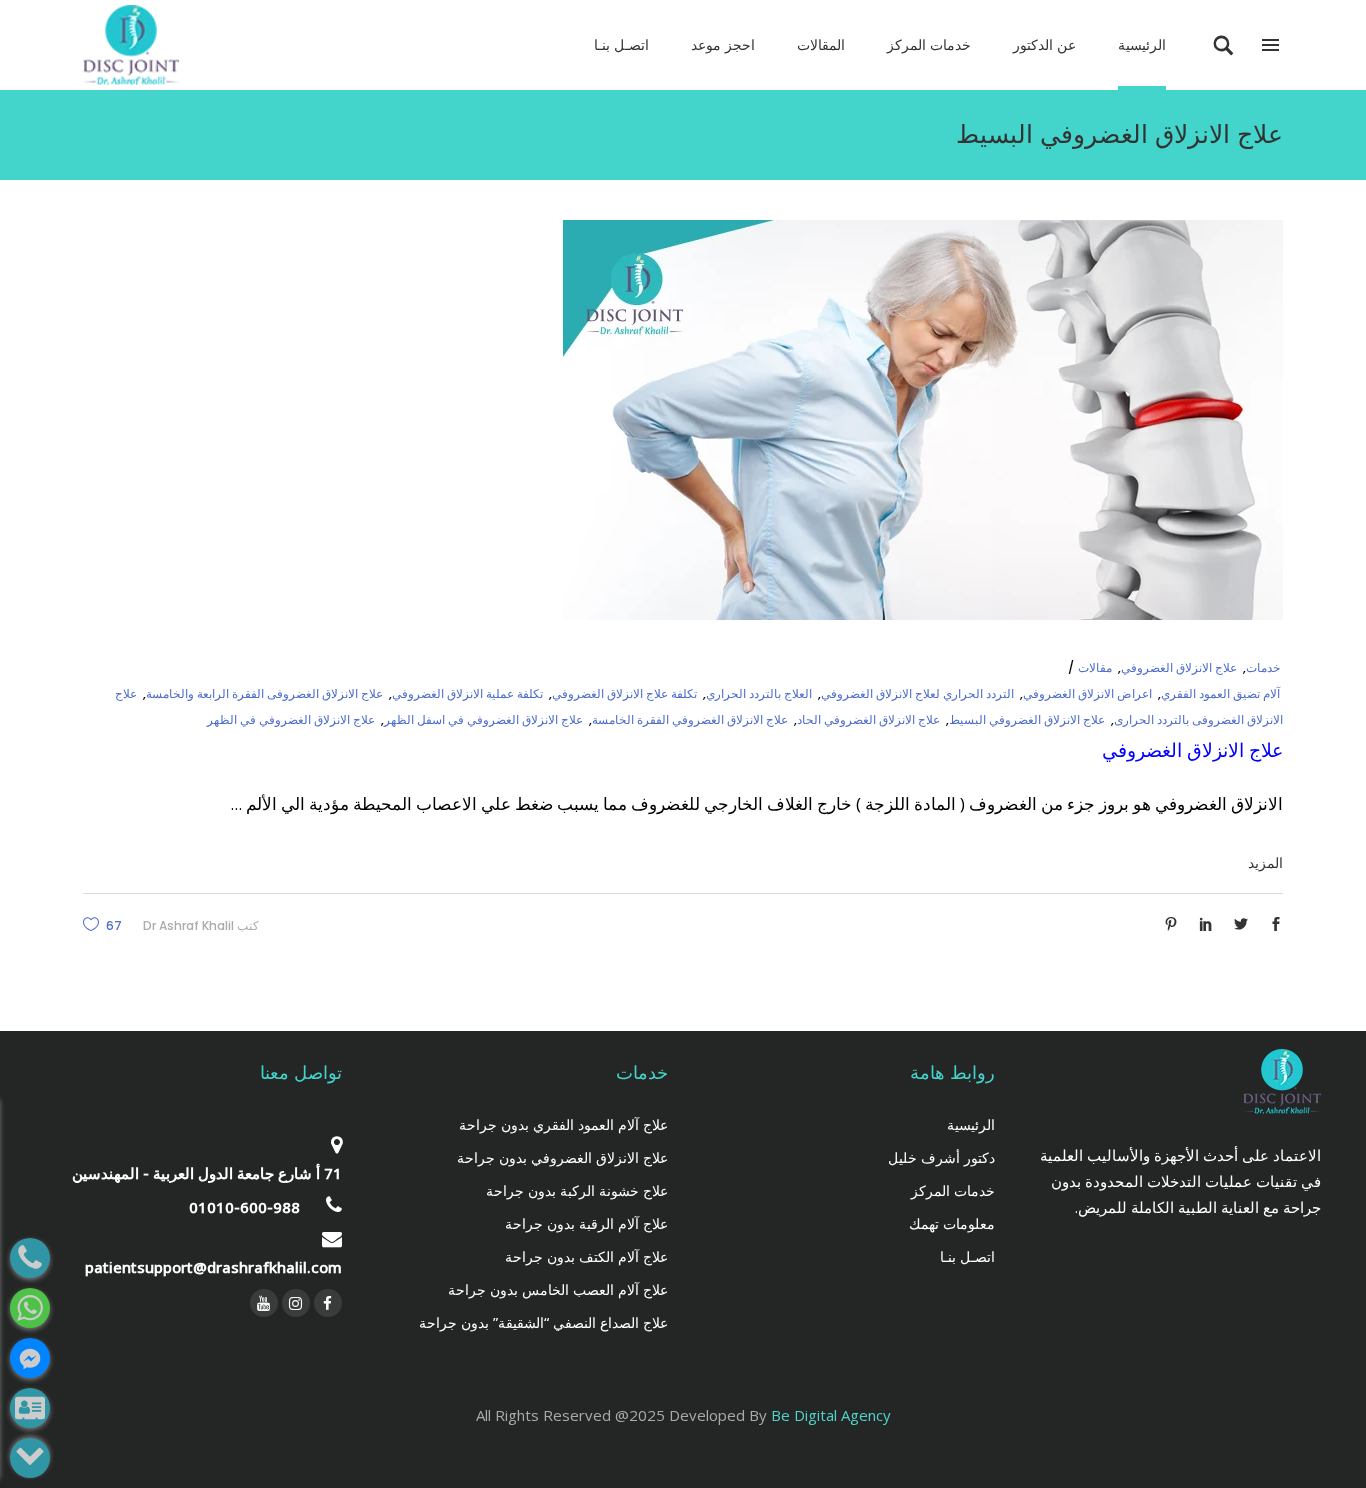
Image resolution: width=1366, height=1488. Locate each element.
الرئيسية (971, 1124)
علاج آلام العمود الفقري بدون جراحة (563, 1124)
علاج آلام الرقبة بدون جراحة (586, 1223)
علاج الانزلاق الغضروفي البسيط (1027, 719)
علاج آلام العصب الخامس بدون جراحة (558, 1289)
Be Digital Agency (831, 1415)
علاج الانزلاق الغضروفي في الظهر (291, 719)
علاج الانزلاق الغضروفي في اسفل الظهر (483, 719)
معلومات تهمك (952, 1223)
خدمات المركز (953, 1190)
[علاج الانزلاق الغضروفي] (923, 420)
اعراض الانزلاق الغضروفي (1087, 693)
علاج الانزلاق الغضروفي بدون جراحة (562, 1157)
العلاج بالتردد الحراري (759, 693)
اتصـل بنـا (967, 1256)
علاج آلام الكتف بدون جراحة (586, 1256)
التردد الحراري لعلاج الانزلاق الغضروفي (917, 693)
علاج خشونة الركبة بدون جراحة (577, 1190)
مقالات (1095, 667)
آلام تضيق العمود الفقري (1220, 693)
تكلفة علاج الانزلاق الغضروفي (624, 693)
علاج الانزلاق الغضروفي (1179, 667)
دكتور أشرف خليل (941, 1157)
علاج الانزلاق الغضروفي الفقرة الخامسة (690, 719)
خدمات (1263, 667)
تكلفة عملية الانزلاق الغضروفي (467, 693)
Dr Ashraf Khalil (188, 925)
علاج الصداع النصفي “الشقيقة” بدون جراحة (543, 1322)
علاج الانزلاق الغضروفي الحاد (868, 719)
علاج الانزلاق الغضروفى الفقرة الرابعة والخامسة (264, 693)
